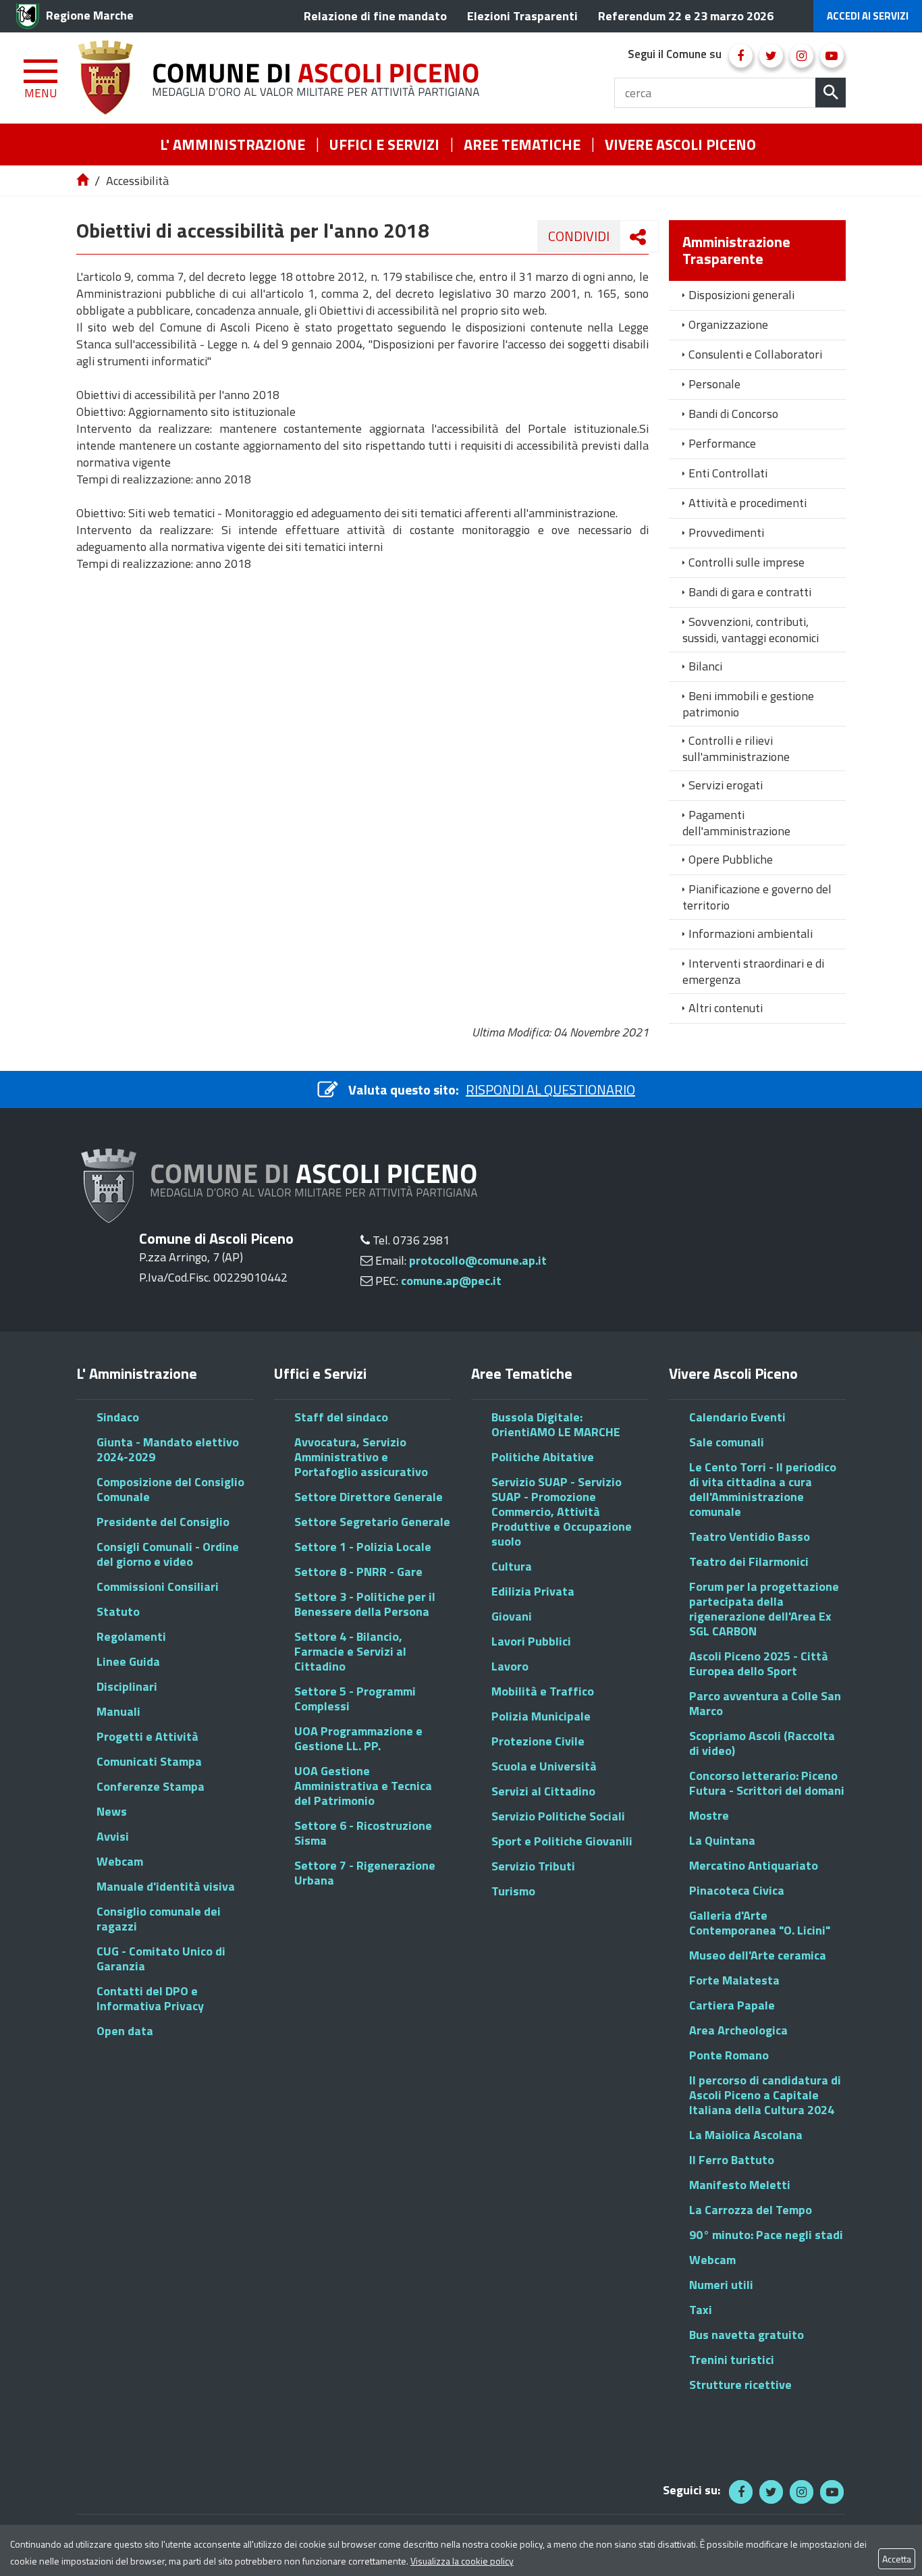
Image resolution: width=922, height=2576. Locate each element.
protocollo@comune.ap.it (478, 1260)
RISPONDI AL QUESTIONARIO (550, 1089)
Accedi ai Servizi (868, 16)
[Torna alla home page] (84, 181)
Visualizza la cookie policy (462, 2561)
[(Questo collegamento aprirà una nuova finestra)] (741, 56)
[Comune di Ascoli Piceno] (283, 78)
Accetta (897, 2559)
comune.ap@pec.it (451, 1281)
